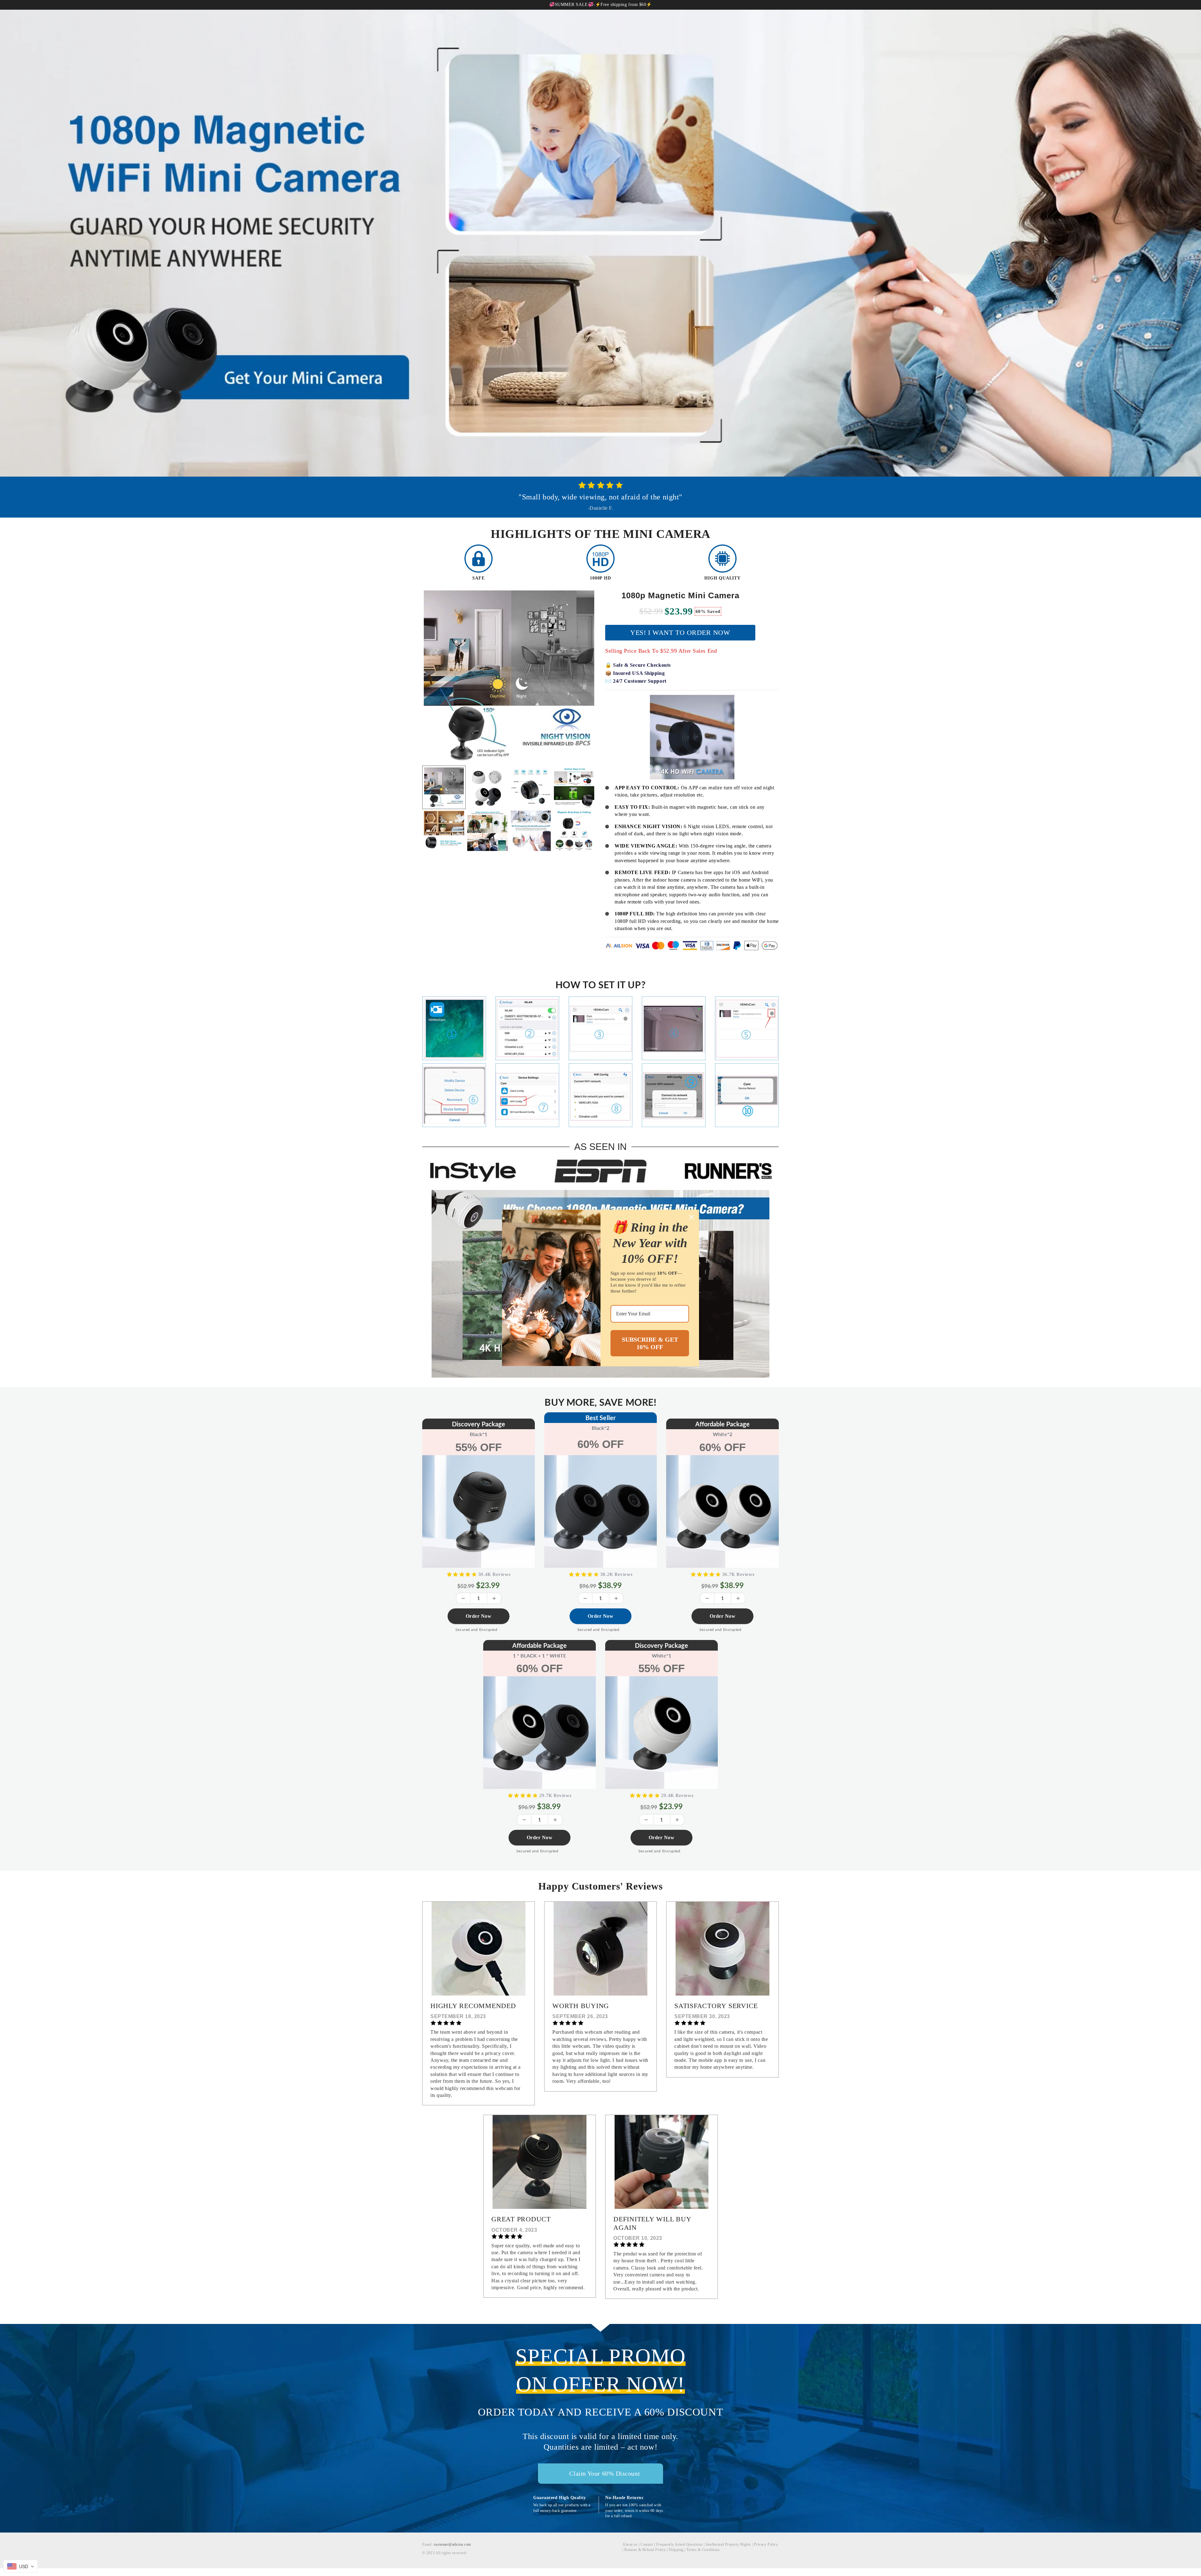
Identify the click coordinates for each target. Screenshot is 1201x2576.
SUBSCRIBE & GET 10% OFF (650, 1343)
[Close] (692, 1217)
